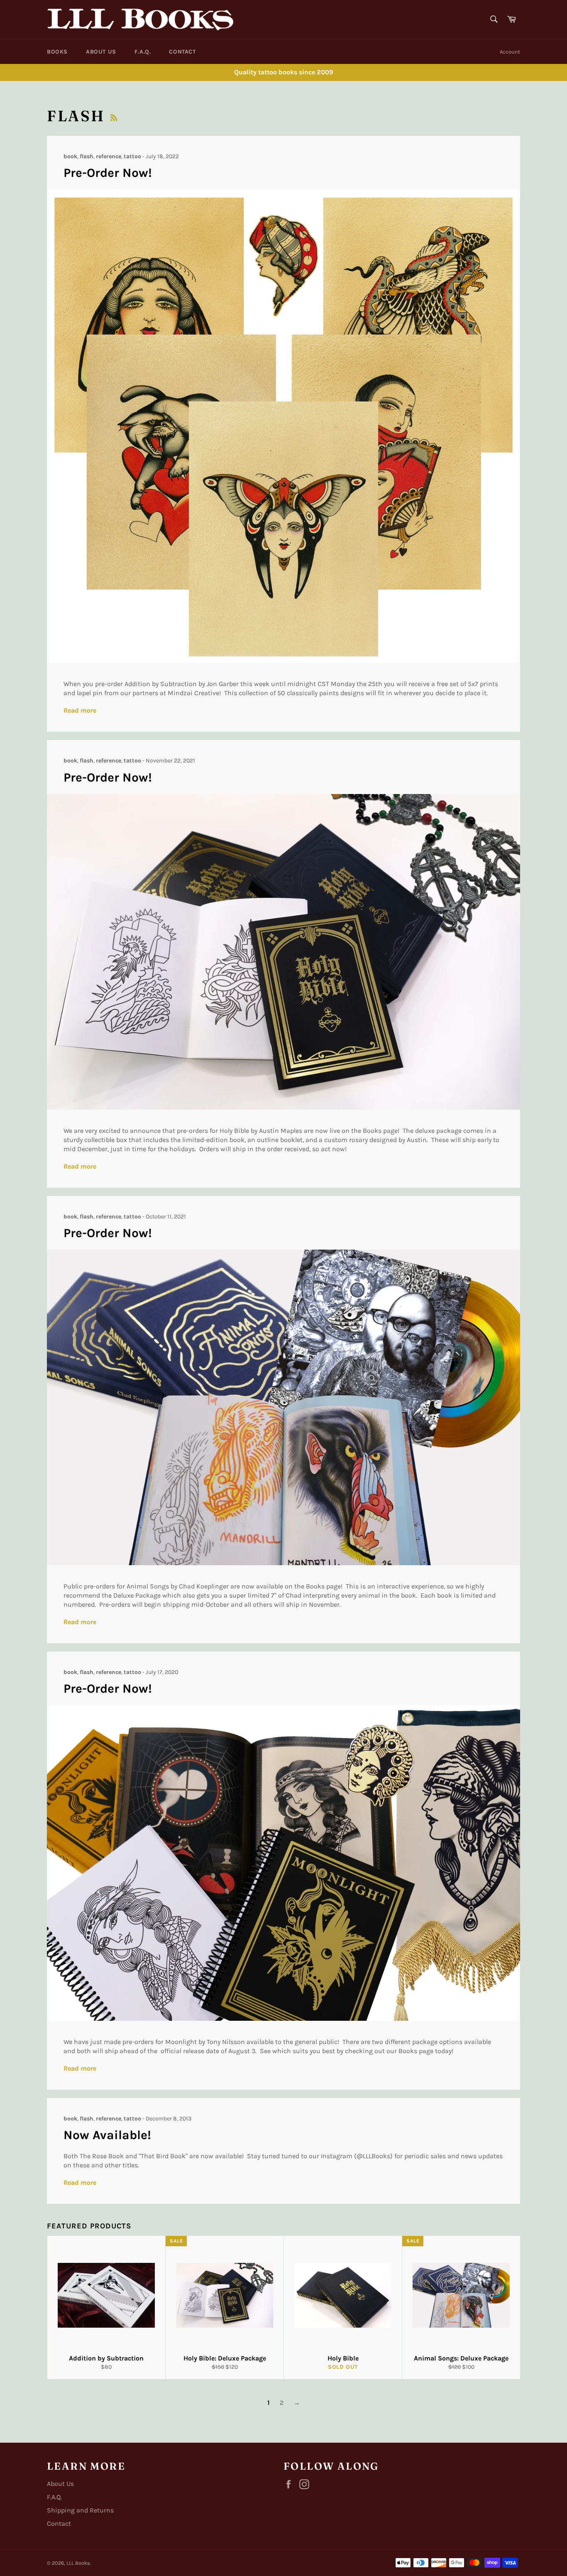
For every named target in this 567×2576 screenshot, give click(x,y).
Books (57, 52)
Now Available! (107, 2135)
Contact (182, 52)
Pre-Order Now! (108, 173)
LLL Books (78, 2563)
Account (510, 52)
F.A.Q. (143, 52)
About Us (101, 52)
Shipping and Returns (80, 2510)
